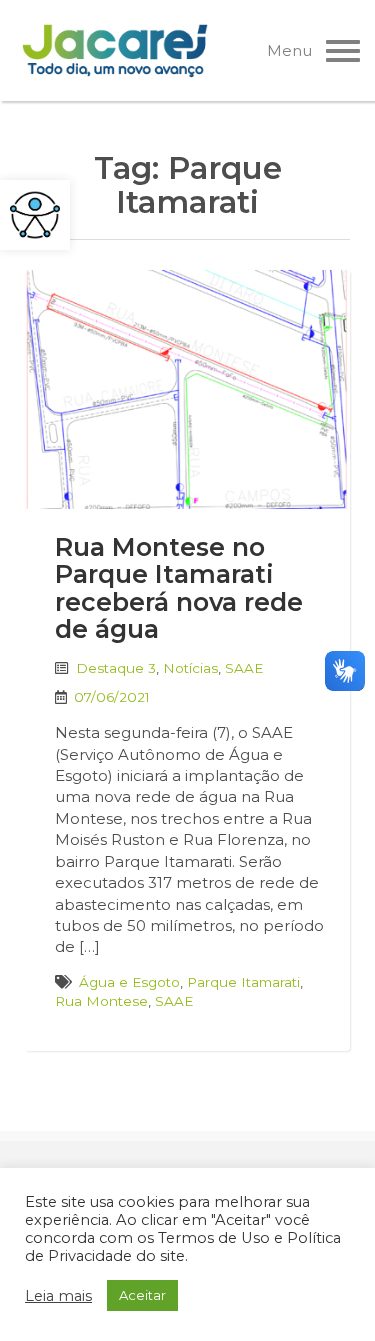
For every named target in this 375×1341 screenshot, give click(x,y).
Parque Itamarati (243, 982)
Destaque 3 (116, 668)
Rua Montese (101, 1001)
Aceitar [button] (142, 1295)
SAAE (244, 668)
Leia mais (58, 1296)
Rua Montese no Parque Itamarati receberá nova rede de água (179, 588)
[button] (35, 215)
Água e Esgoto (129, 982)
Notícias (190, 668)
